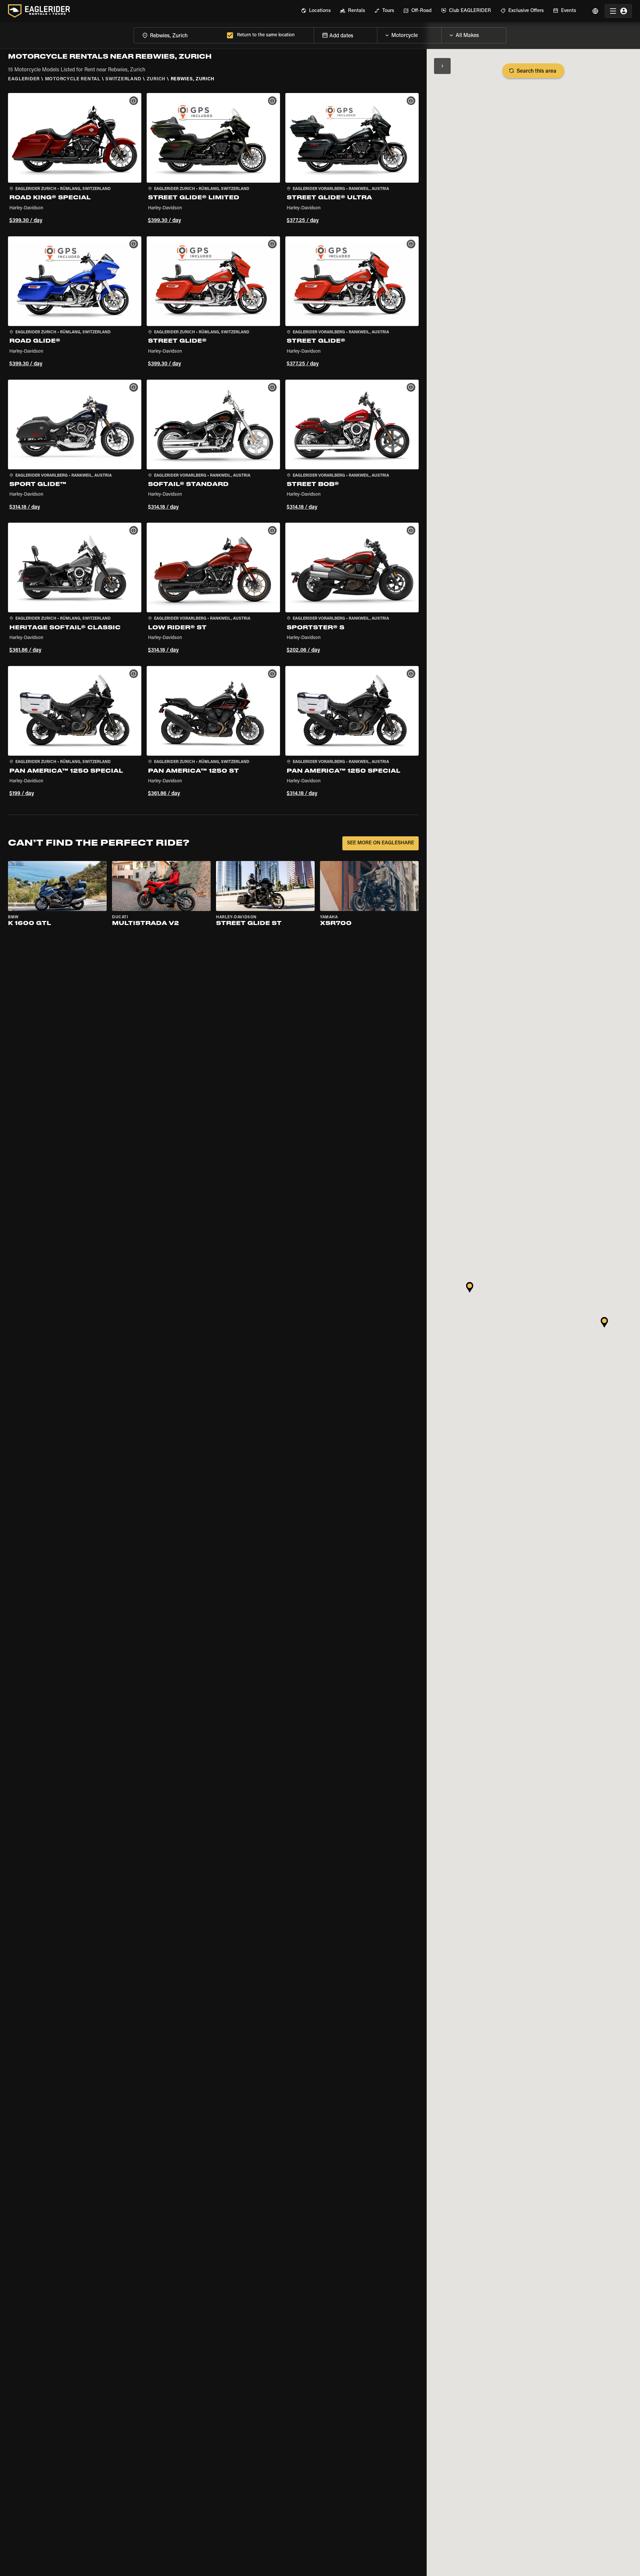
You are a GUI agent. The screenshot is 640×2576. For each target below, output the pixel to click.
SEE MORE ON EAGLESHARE (380, 843)
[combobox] (179, 35)
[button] (75, 159)
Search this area (536, 71)
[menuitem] (316, 11)
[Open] (441, 34)
